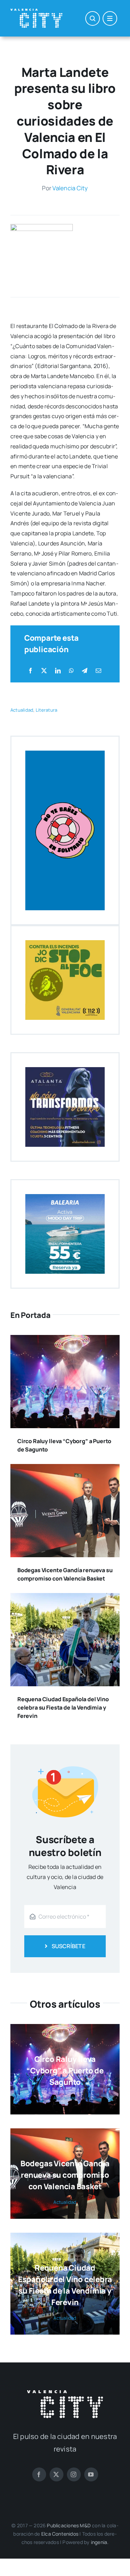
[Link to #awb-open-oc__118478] (93, 18)
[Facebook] (31, 671)
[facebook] (39, 2474)
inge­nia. (100, 2542)
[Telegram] (85, 671)
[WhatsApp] (71, 671)
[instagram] (74, 2474)
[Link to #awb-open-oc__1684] (110, 18)
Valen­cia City (70, 188)
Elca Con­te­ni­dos (60, 2534)
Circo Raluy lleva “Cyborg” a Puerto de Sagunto (65, 2071)
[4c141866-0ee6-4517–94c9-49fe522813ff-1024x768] (42, 227)
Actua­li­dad (22, 710)
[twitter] (57, 2474)
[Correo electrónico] (98, 671)
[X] (44, 671)
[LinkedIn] (58, 671)
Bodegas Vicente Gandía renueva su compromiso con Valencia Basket (65, 2175)
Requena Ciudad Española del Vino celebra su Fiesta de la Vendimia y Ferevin (63, 1707)
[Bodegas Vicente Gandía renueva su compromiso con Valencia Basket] (65, 1469)
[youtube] (91, 2474)
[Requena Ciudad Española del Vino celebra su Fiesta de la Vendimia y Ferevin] (65, 1598)
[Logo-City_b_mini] (36, 11)
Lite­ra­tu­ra (46, 710)
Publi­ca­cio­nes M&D (69, 2525)
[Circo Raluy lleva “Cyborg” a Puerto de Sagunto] (65, 1340)
